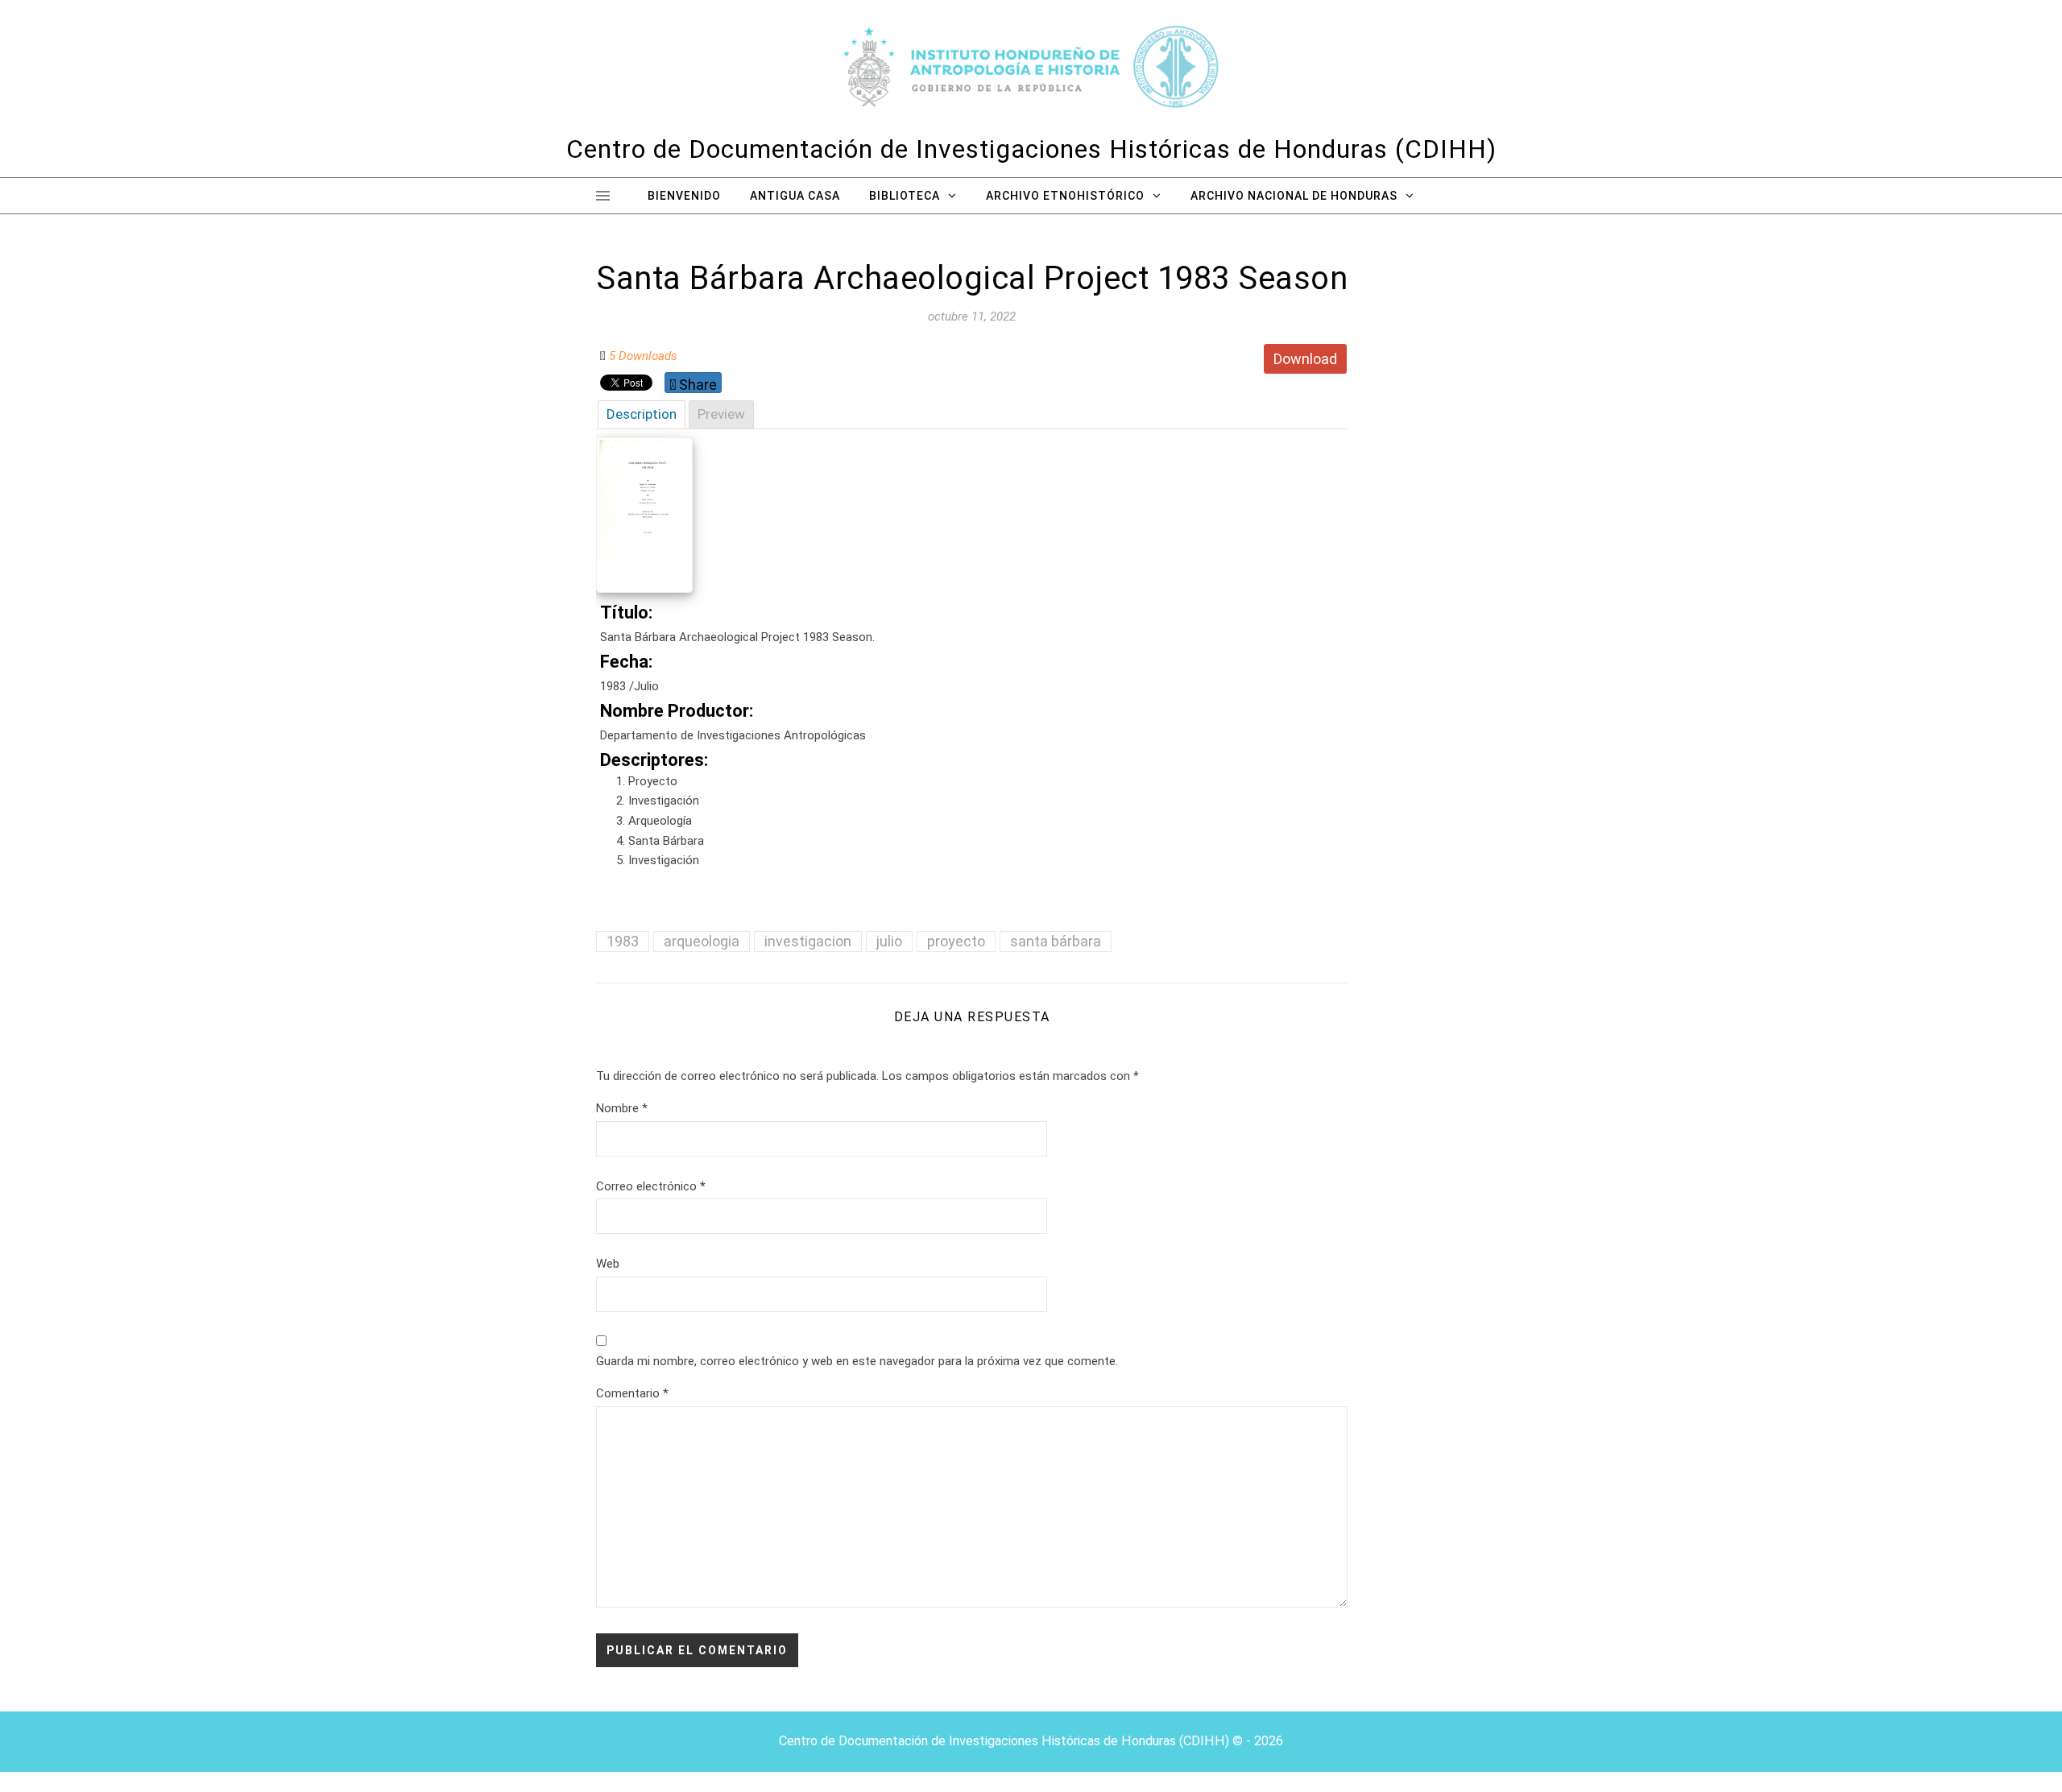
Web (608, 1264)
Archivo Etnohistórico (1065, 196)
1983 (623, 941)
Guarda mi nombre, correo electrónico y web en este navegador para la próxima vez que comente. (857, 1361)
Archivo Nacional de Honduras (1294, 196)
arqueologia (702, 941)
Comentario (632, 1393)
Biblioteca (905, 196)
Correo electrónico (651, 1186)
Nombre (622, 1108)
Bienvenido (684, 196)
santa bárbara (1056, 941)
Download (1305, 359)
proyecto (956, 941)
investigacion (808, 941)
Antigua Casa (795, 196)
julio (889, 941)
